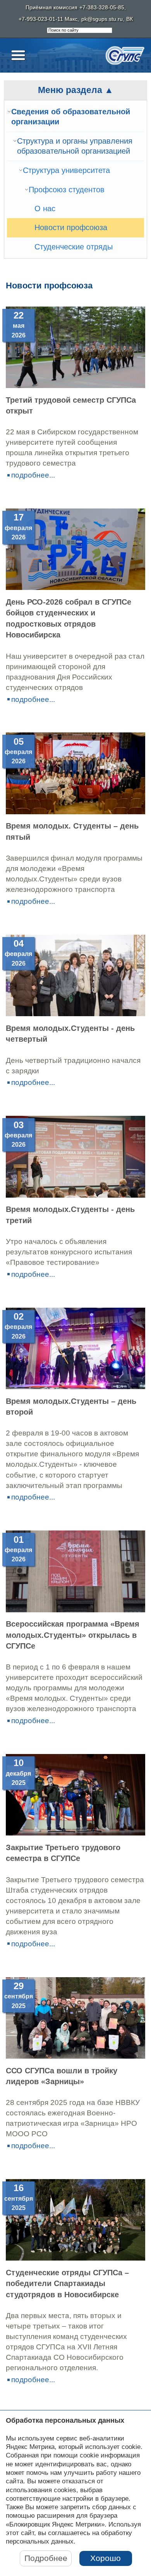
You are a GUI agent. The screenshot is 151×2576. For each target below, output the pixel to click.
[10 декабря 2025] (75, 1833)
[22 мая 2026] (75, 386)
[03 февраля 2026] (75, 1195)
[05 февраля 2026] (75, 812)
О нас (45, 208)
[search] (80, 31)
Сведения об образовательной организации (71, 117)
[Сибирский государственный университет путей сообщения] (125, 55)
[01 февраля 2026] (75, 1610)
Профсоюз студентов (67, 190)
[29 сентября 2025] (75, 2056)
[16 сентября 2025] (75, 2258)
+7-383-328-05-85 (102, 8)
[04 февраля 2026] (75, 1014)
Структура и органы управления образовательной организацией (75, 146)
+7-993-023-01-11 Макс (48, 19)
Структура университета (66, 170)
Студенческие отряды (74, 247)
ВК (130, 19)
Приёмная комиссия (51, 8)
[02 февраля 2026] (75, 1387)
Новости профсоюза (71, 227)
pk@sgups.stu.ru (102, 19)
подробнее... (33, 475)
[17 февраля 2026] (75, 587)
